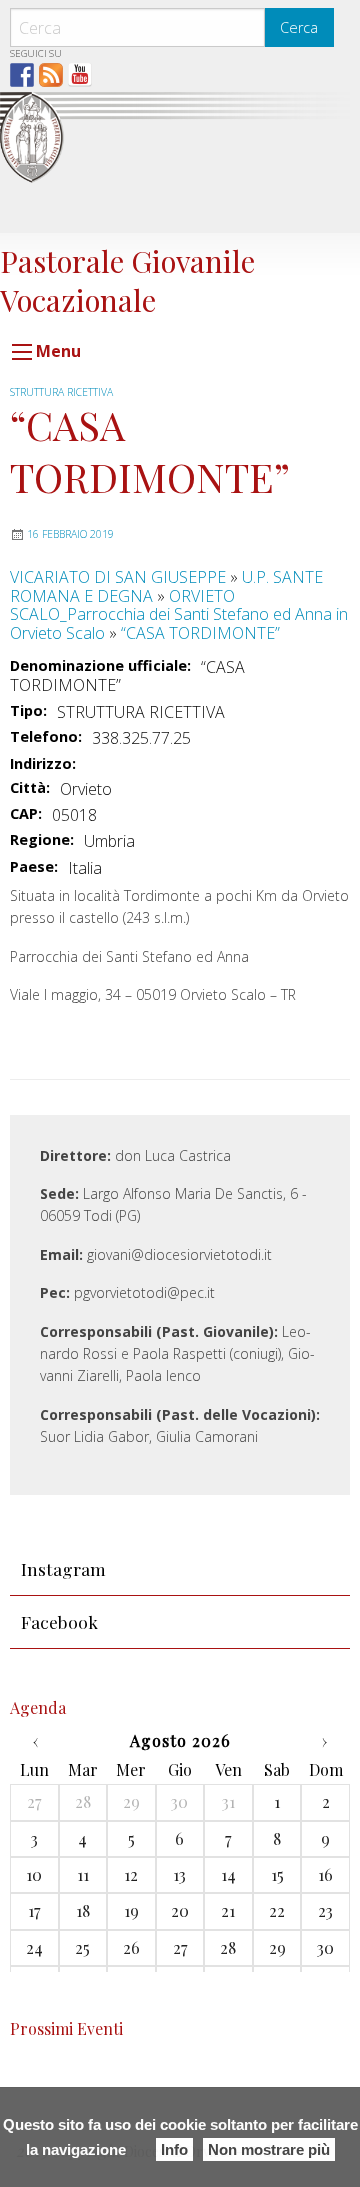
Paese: (34, 867)
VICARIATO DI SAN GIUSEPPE (118, 577)
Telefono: (46, 737)
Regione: (42, 840)
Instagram (63, 1568)
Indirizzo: (43, 764)
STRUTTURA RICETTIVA (61, 392)
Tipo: (28, 711)
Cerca (299, 27)
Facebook (59, 1621)
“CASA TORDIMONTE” (200, 633)
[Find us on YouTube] (80, 75)
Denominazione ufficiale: (100, 666)
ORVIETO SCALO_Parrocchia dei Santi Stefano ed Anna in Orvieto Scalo (179, 614)
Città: (30, 788)
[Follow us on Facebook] (22, 75)
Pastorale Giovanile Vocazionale (127, 279)
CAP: (26, 814)
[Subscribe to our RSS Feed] (51, 75)
